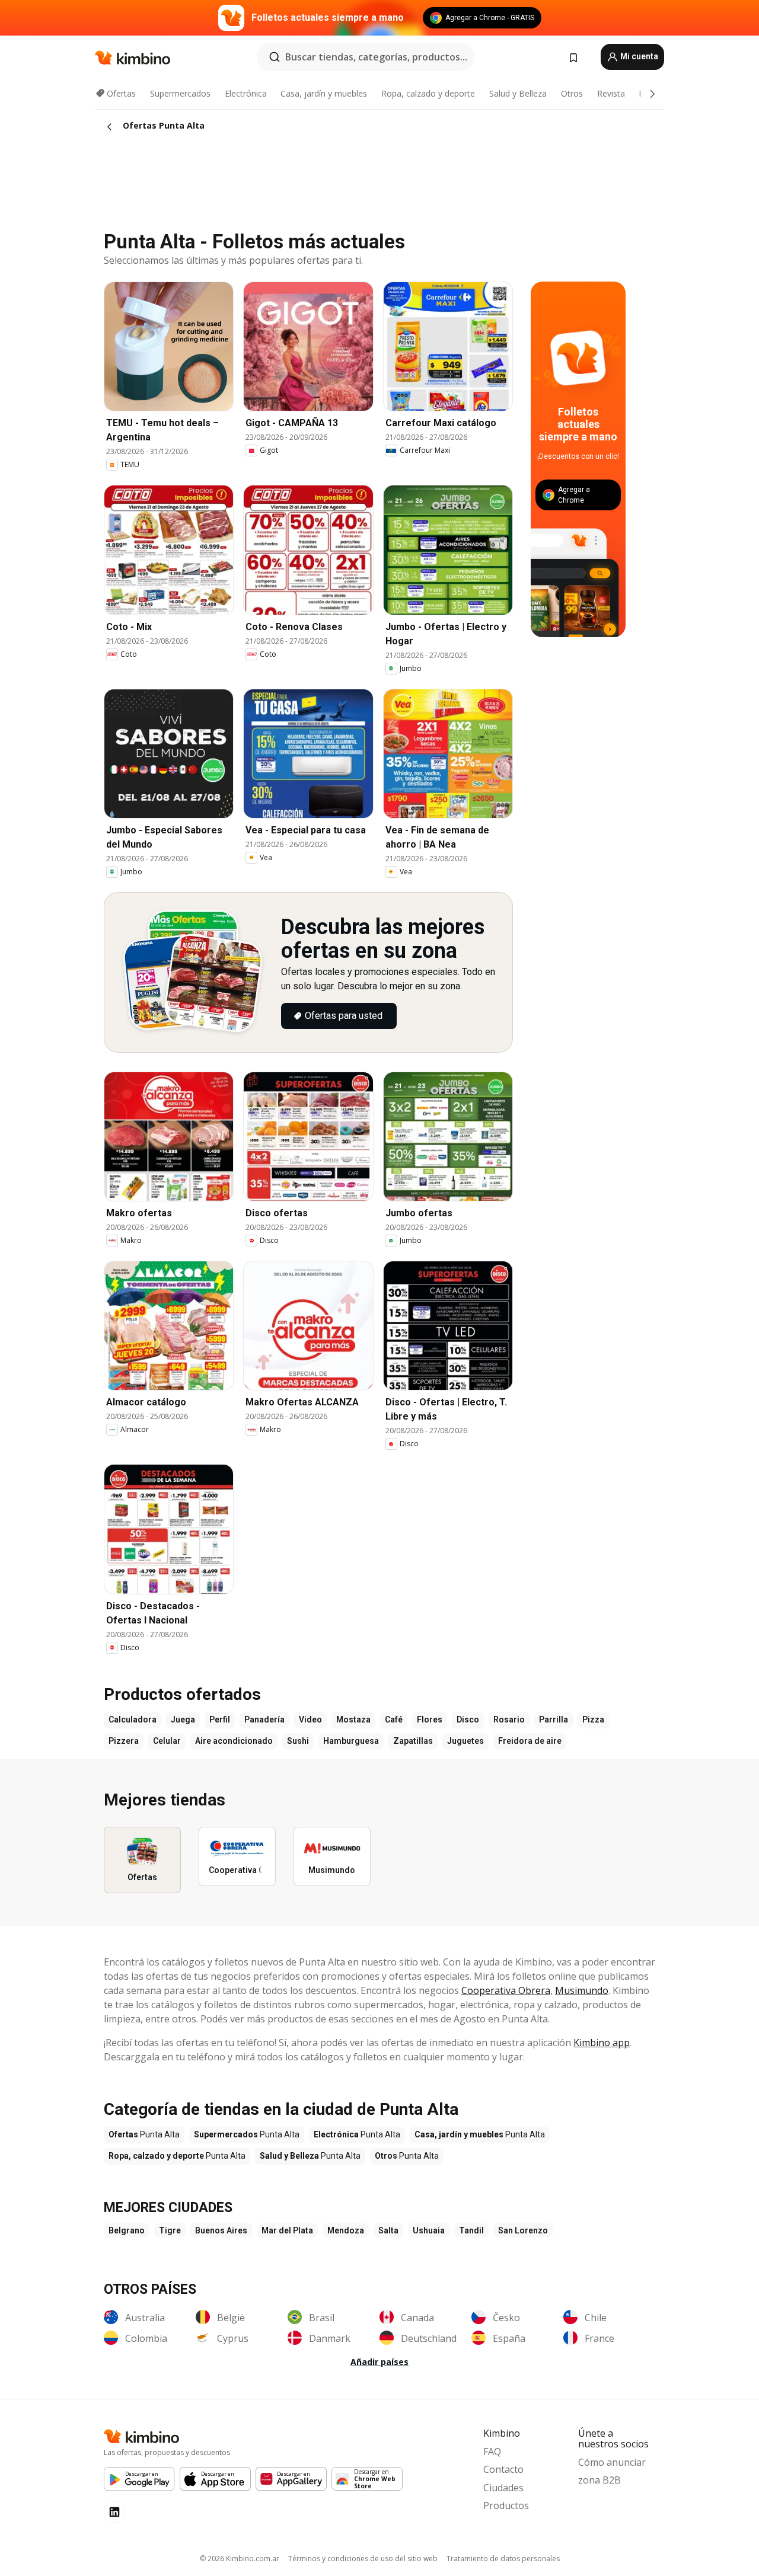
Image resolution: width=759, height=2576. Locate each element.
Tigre (170, 2230)
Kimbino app (602, 2043)
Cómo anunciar (612, 2462)
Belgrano (127, 2230)
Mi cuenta (638, 56)
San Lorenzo (523, 2230)
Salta (388, 2230)
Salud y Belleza (518, 93)
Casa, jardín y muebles (324, 93)
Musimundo (582, 1990)
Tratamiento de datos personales (503, 2559)
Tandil (471, 2230)
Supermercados (180, 93)
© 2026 (240, 2559)
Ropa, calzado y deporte (428, 93)
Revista (611, 93)
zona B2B (599, 2480)
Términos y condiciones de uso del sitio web (363, 2559)
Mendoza (346, 2230)
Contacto (503, 2469)
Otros (572, 93)
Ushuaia (429, 2230)
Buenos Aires (221, 2230)
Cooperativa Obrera (506, 1990)
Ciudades (503, 2488)
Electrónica (246, 93)
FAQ (492, 2452)
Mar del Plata (287, 2230)
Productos (506, 2505)
